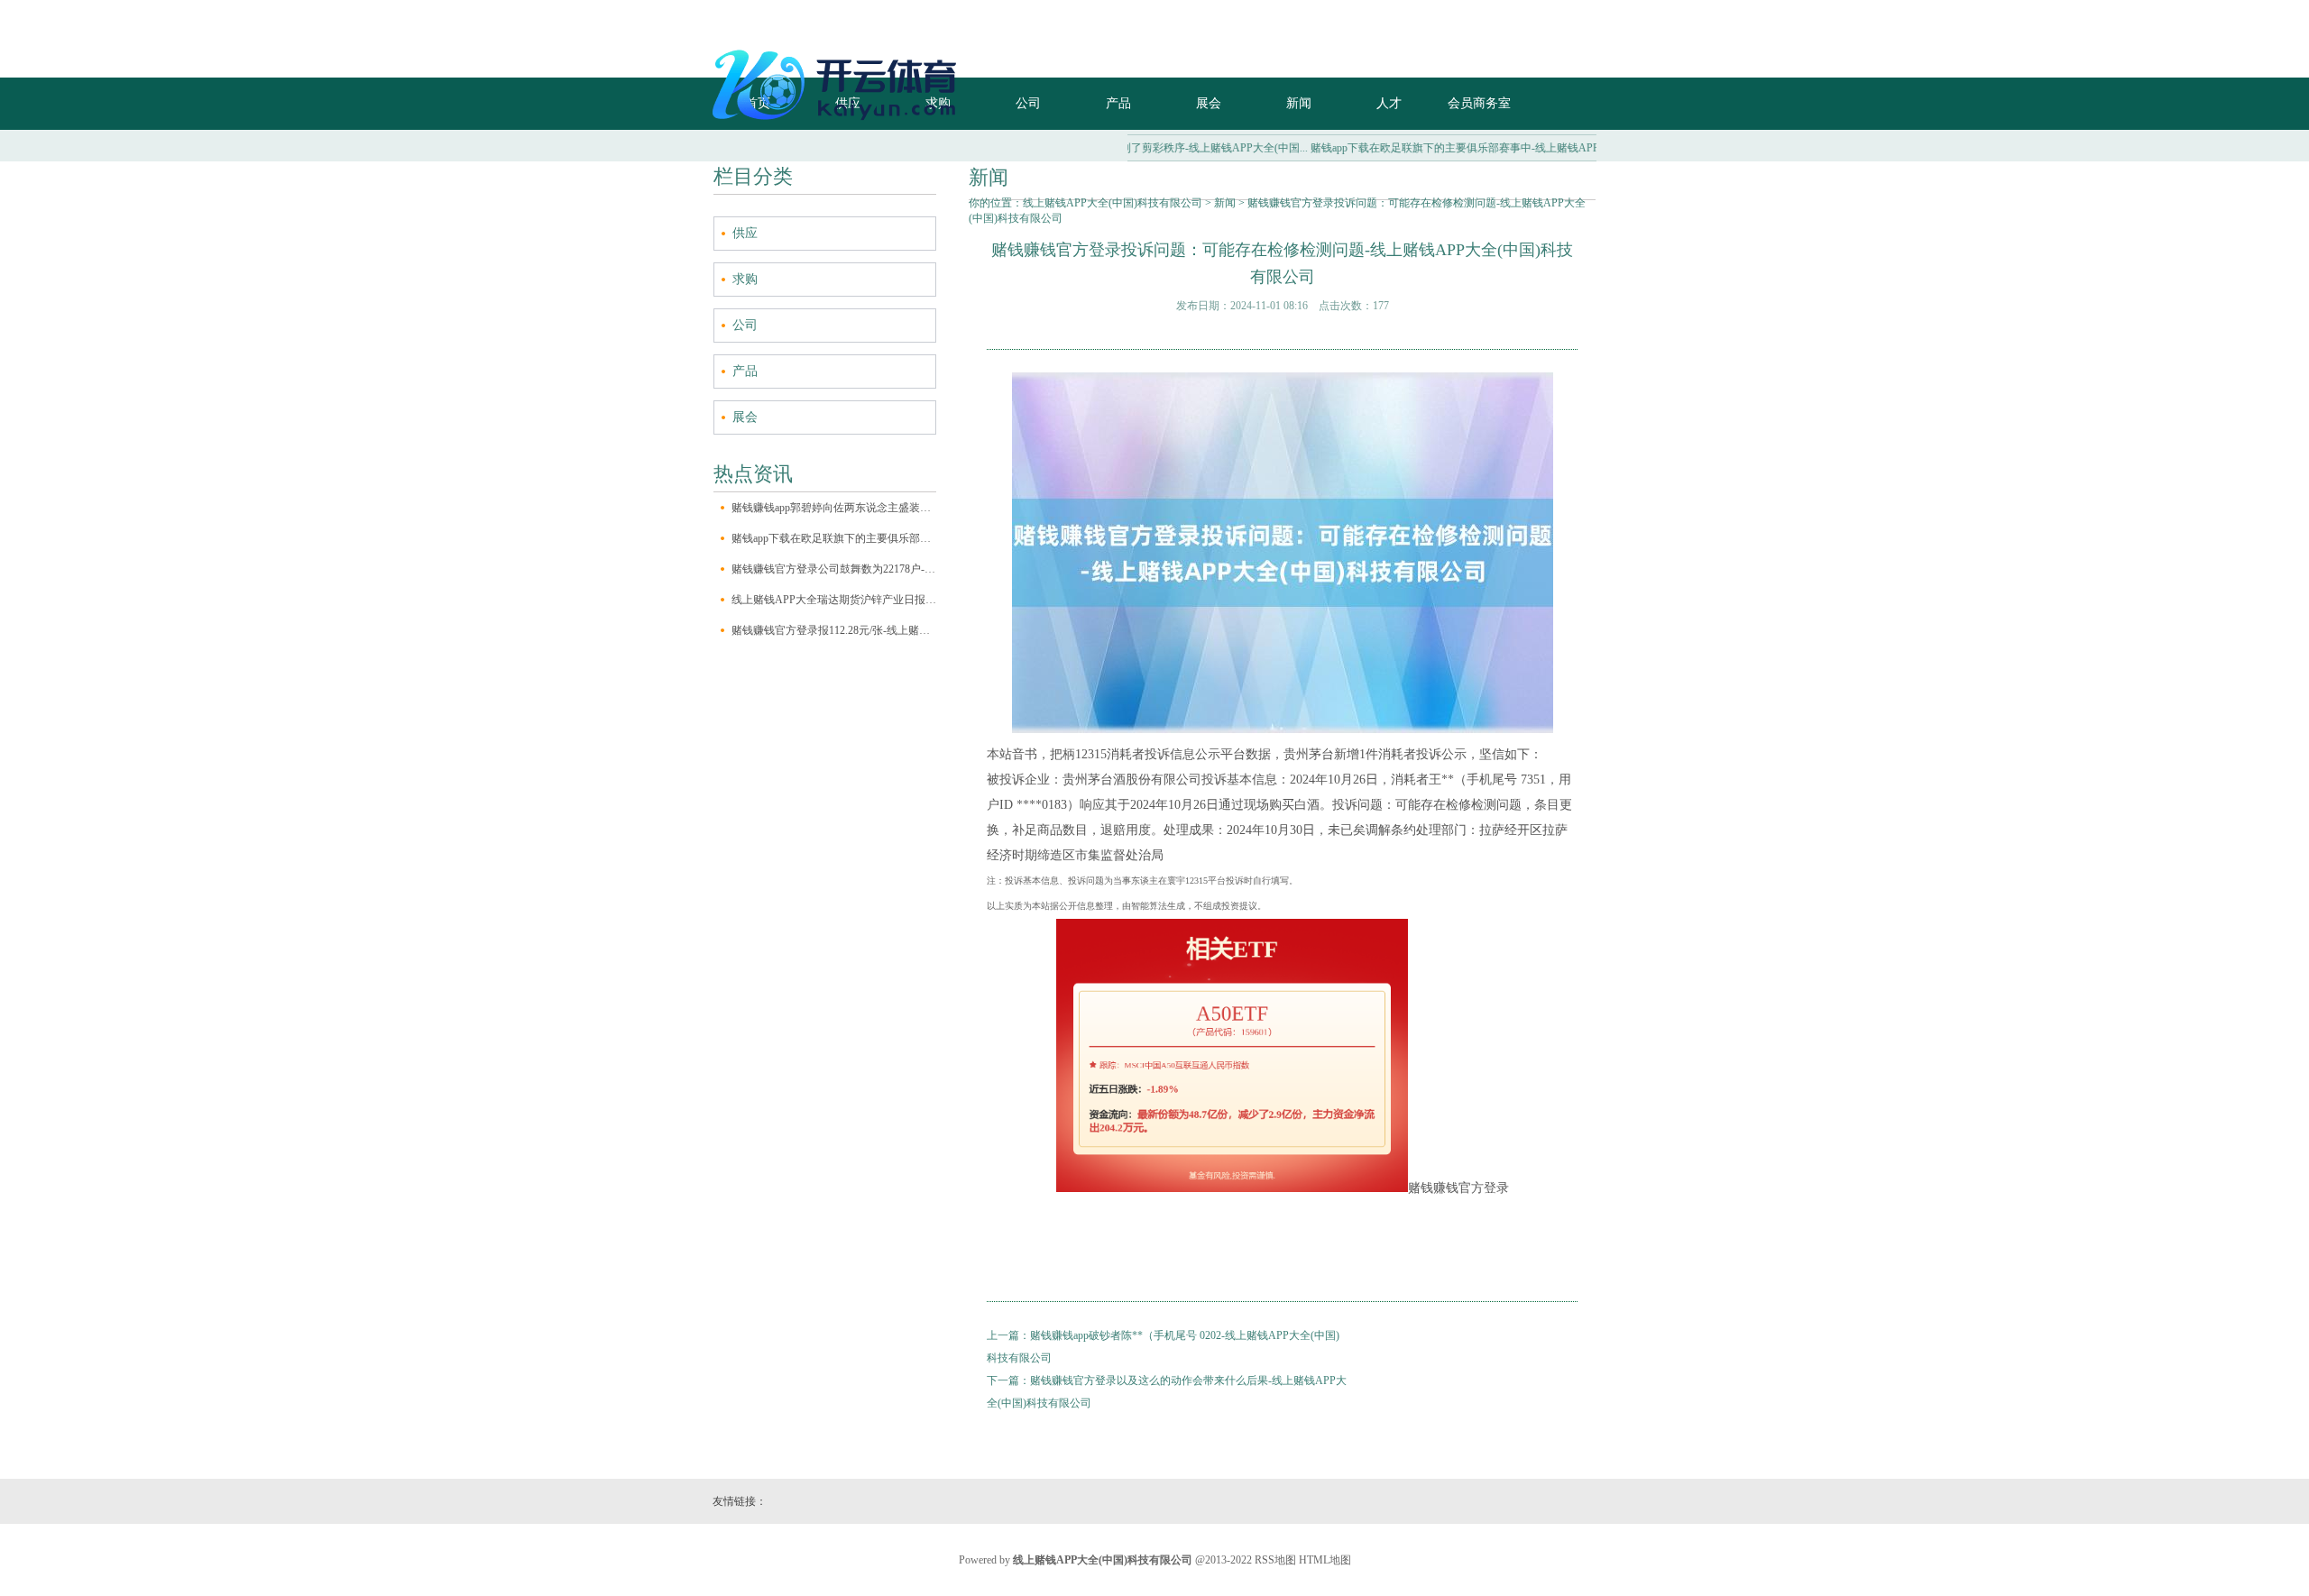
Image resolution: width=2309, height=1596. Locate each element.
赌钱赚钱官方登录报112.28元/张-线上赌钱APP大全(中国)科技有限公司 (834, 630)
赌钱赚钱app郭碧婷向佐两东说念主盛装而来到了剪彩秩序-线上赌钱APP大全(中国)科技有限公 (834, 508)
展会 (745, 417)
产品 (745, 371)
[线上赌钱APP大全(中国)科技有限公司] (839, 127)
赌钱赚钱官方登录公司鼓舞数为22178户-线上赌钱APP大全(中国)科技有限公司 (834, 569)
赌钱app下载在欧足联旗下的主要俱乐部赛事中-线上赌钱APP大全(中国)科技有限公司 (834, 538)
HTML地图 (1325, 1560)
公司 (745, 325)
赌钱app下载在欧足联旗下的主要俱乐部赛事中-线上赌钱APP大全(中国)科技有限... (1465, 148)
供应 (745, 233)
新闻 (1225, 203)
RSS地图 (1275, 1560)
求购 (745, 279)
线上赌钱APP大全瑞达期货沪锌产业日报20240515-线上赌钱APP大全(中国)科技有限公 (834, 600)
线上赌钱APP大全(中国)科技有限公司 (1113, 203)
